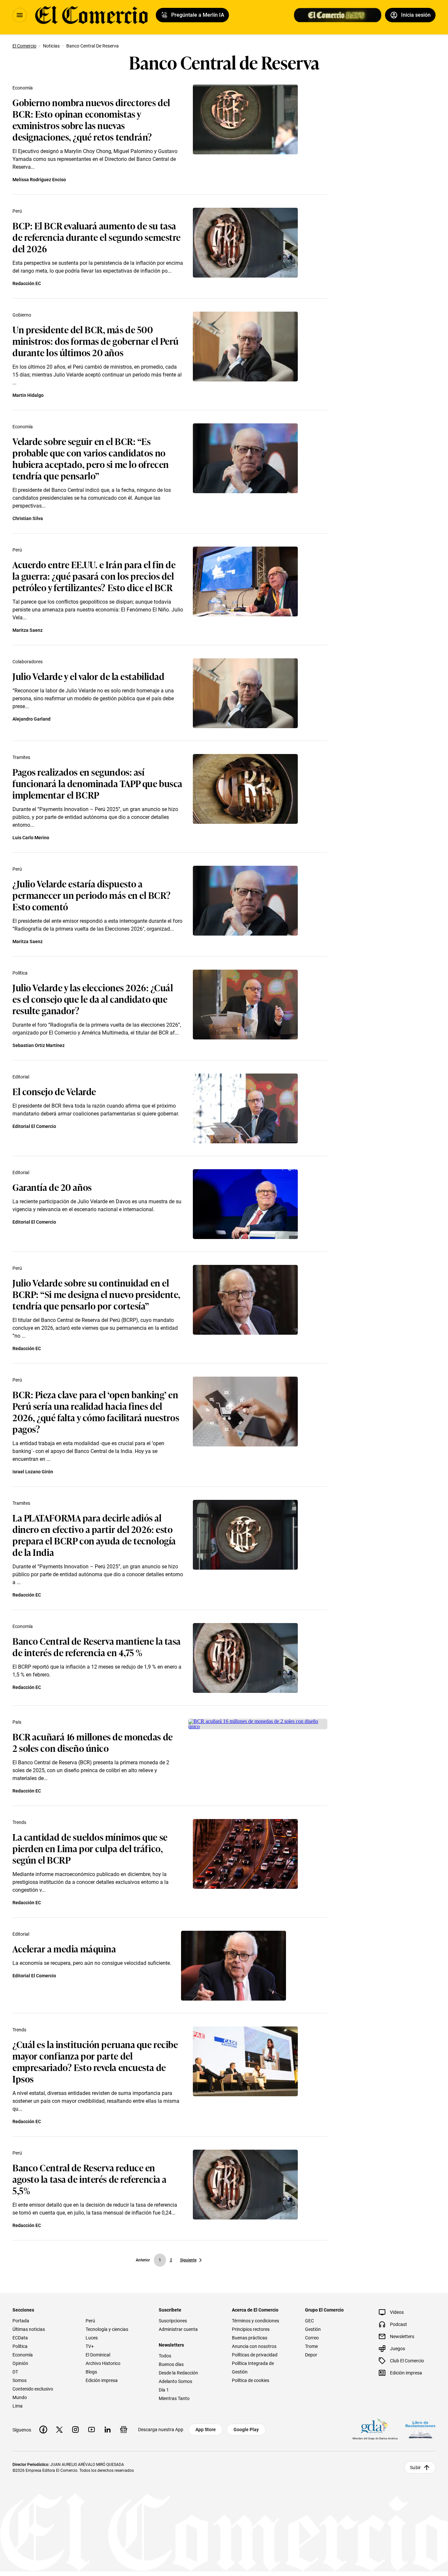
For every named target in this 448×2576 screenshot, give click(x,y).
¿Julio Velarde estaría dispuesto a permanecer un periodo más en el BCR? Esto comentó (92, 895)
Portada (21, 2321)
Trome (311, 2346)
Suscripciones (173, 2321)
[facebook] (43, 2430)
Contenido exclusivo (33, 2389)
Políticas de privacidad (255, 2355)
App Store (206, 2430)
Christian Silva (28, 518)
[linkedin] (108, 2430)
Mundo (20, 2397)
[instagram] (75, 2430)
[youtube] (92, 2430)
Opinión (20, 2363)
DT (15, 2372)
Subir (415, 2468)
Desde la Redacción (178, 2373)
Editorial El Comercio (34, 1126)
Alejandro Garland (31, 719)
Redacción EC (27, 283)
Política (20, 973)
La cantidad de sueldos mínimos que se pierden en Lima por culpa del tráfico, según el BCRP (90, 1848)
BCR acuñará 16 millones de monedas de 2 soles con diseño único (93, 1742)
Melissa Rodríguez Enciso (39, 180)
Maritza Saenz (28, 630)
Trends (19, 1822)
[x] (59, 2430)
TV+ (90, 2346)
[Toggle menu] (20, 15)
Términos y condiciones (255, 2321)
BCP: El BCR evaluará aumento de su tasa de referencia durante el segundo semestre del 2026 (97, 237)
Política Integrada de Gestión (253, 2368)
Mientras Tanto (174, 2398)
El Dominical (98, 2355)
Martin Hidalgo (28, 395)
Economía (23, 88)
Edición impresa (102, 2380)
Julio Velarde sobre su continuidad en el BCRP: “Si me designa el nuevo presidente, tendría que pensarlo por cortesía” (96, 1294)
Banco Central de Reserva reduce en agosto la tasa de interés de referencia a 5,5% (90, 2179)
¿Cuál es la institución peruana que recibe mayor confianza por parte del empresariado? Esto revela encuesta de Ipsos (95, 2061)
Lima (18, 2406)
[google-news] (124, 2430)
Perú (17, 211)
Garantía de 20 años (52, 1187)
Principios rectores (251, 2329)
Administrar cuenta (178, 2329)
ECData (20, 2338)
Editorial (21, 1077)
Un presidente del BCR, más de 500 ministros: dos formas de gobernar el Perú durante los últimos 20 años (96, 341)
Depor (311, 2355)
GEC (309, 2321)
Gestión (313, 2329)
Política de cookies (251, 2380)
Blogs (91, 2372)
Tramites (21, 757)
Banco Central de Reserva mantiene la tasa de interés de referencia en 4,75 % (97, 1646)
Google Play (246, 2430)
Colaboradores (28, 662)
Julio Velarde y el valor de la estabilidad (89, 676)
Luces (92, 2338)
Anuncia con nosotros (254, 2346)
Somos (20, 2380)
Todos (165, 2356)
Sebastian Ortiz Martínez (39, 1045)
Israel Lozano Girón (33, 1472)
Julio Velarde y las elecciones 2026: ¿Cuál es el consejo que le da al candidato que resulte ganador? (93, 999)
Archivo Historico (103, 2363)
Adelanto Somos (175, 2381)
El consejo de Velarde (54, 1091)
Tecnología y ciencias (107, 2329)
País (17, 1722)
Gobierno (22, 315)
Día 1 (164, 2390)
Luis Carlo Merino (31, 838)
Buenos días (171, 2364)
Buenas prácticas (250, 2338)
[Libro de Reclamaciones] (420, 2430)
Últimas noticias (29, 2329)
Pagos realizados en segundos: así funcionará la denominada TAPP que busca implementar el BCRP (97, 783)
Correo (312, 2338)
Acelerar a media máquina (64, 1948)
